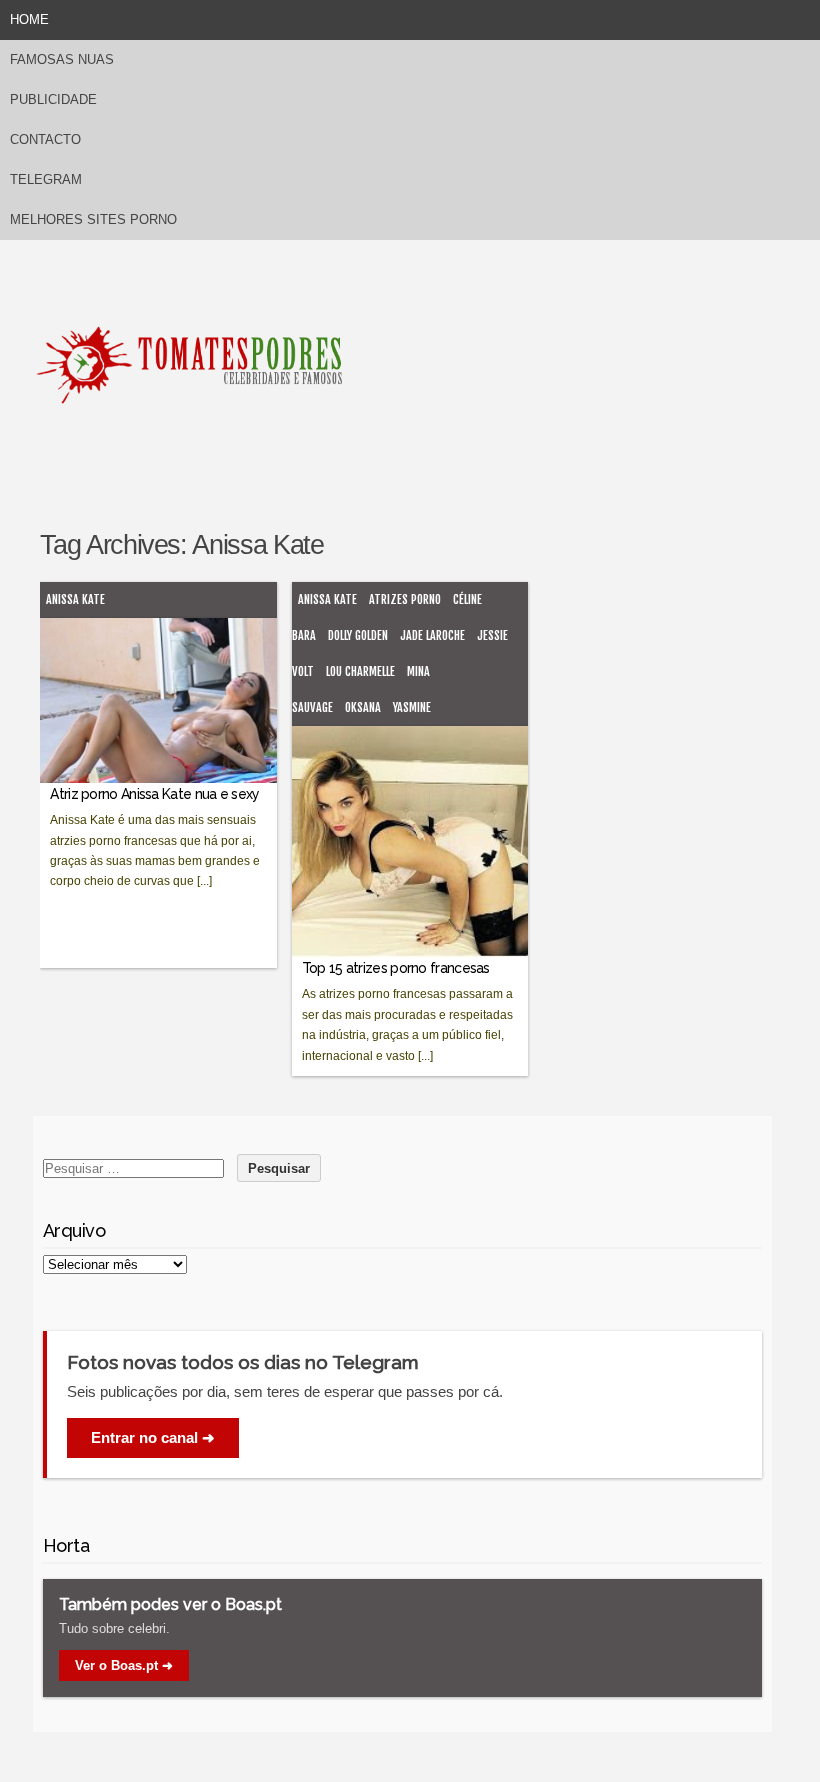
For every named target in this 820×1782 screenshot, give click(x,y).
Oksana (363, 707)
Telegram (46, 179)
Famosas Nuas (62, 59)
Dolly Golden (358, 635)
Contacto (45, 139)
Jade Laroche (432, 635)
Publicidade (53, 99)
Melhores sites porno (93, 219)
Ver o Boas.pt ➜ (124, 1665)
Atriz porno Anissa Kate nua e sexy (154, 794)
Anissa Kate (75, 599)
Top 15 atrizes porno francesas (396, 968)
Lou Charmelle (360, 671)
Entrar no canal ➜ (153, 1437)
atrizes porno (405, 599)
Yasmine (412, 707)
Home (29, 19)
